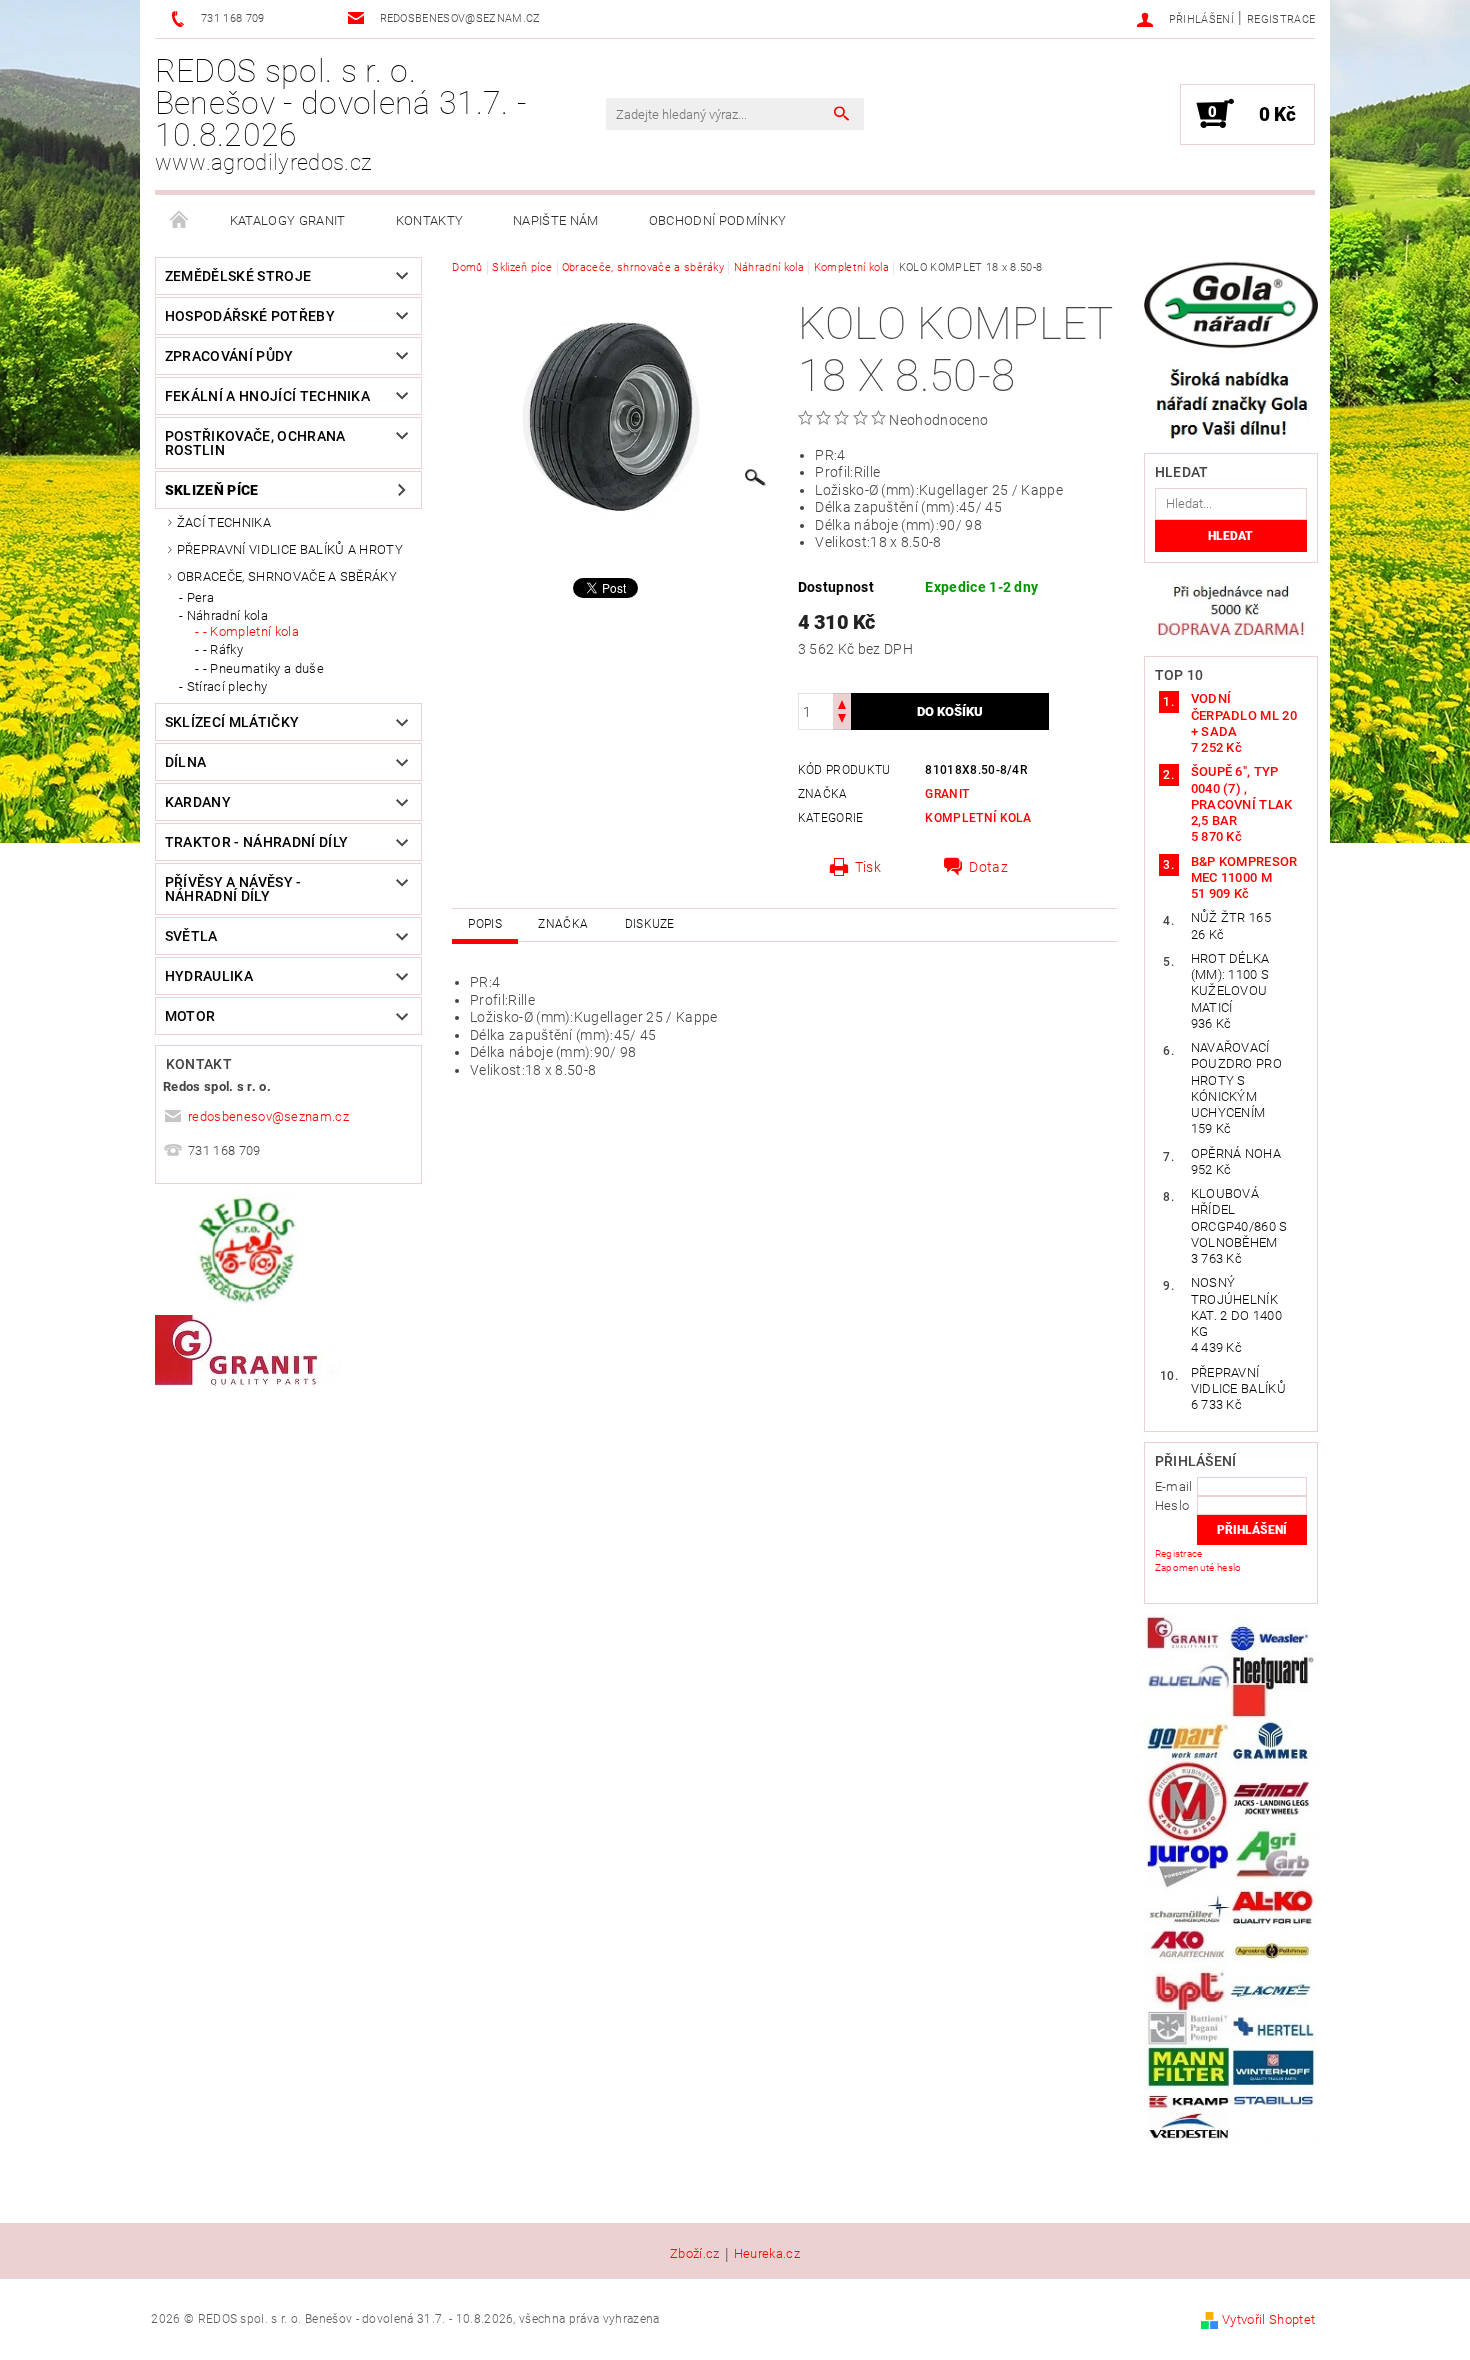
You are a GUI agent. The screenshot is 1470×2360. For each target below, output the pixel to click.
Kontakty (430, 220)
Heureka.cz (767, 2254)
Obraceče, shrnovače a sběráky (287, 576)
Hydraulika (209, 976)
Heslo (1172, 1505)
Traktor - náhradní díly (256, 842)
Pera (200, 597)
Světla (191, 936)
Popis (485, 924)
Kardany (198, 802)
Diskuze (650, 924)
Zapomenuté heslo (1198, 1567)
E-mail (1174, 1486)
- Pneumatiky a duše (263, 668)
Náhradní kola (227, 615)
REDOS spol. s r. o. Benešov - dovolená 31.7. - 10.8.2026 (340, 114)
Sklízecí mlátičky (232, 722)
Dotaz (988, 867)
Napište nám (556, 220)
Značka (563, 924)
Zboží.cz (695, 2254)
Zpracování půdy (229, 356)
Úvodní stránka (180, 221)
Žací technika (224, 522)
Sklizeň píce (212, 490)
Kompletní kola (978, 818)
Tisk (868, 867)
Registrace (1281, 19)
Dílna (186, 762)
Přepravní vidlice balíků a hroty (290, 549)
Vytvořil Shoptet (1268, 2319)
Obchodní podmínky (717, 220)
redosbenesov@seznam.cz (268, 1116)
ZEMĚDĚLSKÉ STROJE (238, 276)
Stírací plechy (227, 686)
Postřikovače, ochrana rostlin (255, 443)
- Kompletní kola (251, 631)
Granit (947, 794)
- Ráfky (223, 649)
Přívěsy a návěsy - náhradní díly (233, 889)
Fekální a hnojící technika (267, 396)
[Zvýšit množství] (842, 702)
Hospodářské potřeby (250, 316)
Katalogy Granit (288, 220)
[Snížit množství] (842, 720)
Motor (190, 1016)
